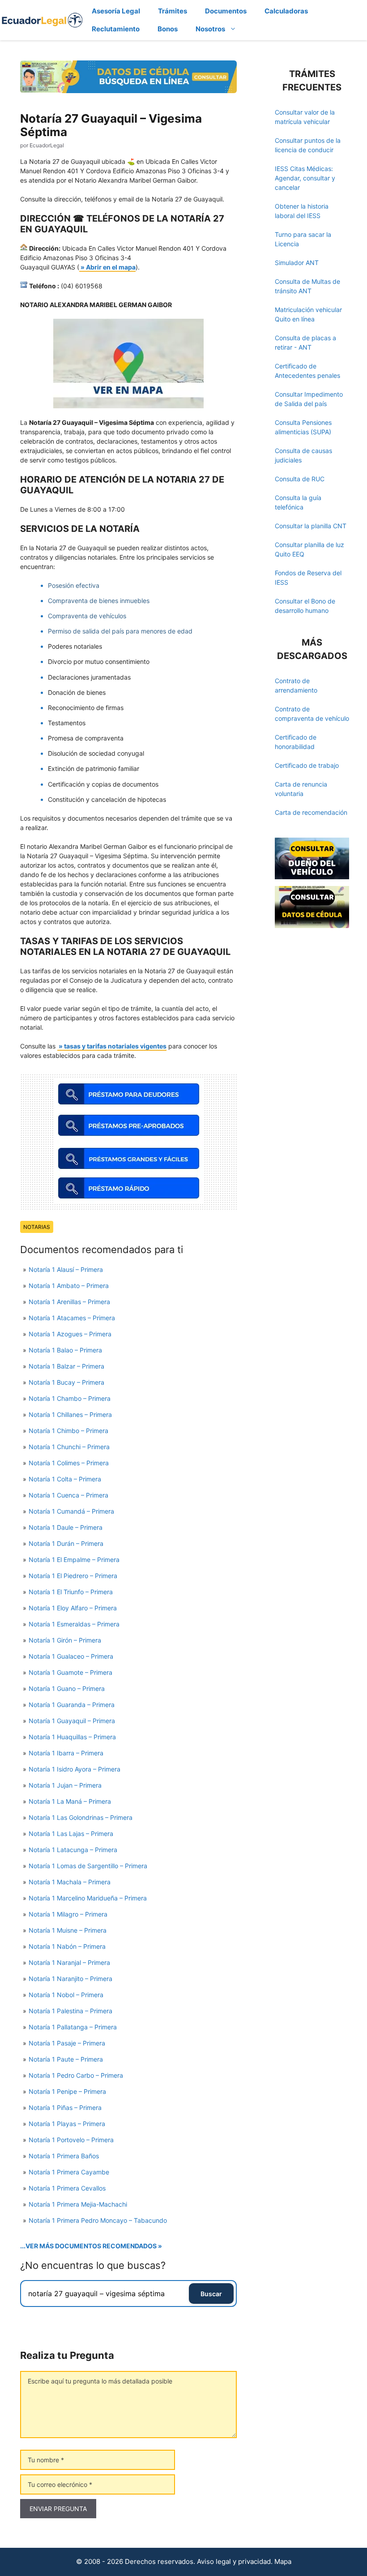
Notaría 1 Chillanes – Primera (70, 1414)
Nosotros (210, 29)
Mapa (283, 2561)
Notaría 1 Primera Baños (64, 2156)
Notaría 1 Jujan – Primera (65, 1785)
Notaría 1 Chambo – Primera (70, 1398)
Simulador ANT (297, 263)
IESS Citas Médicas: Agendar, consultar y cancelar (305, 178)
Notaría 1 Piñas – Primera (65, 2107)
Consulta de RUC (300, 479)
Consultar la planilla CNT (311, 526)
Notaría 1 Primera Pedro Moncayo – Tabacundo (98, 2220)
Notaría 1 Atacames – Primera (72, 1318)
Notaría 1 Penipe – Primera (67, 2091)
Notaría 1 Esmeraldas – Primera (74, 1624)
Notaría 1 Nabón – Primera (67, 1946)
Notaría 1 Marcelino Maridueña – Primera (88, 1898)
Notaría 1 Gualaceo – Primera (71, 1656)
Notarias (37, 1227)
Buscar (211, 2294)
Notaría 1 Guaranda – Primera (72, 1705)
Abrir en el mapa (111, 267)
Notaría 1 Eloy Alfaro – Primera (73, 1608)
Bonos (168, 29)
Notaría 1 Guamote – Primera (70, 1672)
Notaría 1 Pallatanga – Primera (73, 2027)
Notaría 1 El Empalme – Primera (74, 1560)
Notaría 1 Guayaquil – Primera (72, 1721)
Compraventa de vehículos (87, 616)
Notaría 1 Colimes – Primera (69, 1463)
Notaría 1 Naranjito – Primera (70, 1979)
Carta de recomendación (311, 812)
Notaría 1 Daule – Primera (66, 1527)
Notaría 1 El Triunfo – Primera (71, 1592)
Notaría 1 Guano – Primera (67, 1688)
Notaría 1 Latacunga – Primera (73, 1850)
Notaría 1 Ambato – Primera (69, 1286)
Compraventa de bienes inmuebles (99, 601)
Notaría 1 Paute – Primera (66, 2059)
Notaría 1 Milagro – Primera (68, 1914)
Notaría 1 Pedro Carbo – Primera (76, 2075)
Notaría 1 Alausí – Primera (66, 1269)
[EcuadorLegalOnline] (42, 19)
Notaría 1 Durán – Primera (66, 1543)
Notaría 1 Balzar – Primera (66, 1366)
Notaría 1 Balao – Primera (65, 1350)
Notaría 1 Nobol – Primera (66, 1995)
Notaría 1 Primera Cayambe (69, 2172)
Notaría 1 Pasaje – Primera (67, 2043)
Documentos (226, 11)
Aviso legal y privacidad (234, 2561)
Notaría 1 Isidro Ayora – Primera (75, 1769)
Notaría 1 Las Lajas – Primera (71, 1834)
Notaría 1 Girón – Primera (65, 1640)
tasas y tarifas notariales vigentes (115, 1046)
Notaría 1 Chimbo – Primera (68, 1431)
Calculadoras (286, 11)
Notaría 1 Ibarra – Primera (66, 1753)
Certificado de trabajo (307, 765)
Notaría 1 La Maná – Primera (70, 1801)
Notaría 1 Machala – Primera (70, 1882)
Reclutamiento (116, 29)
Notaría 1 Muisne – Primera (68, 1930)
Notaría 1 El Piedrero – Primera (73, 1576)
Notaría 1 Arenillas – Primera (69, 1302)
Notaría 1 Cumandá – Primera (71, 1511)
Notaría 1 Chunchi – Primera (69, 1447)
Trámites (173, 11)
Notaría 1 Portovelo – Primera (71, 2140)
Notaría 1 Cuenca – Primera (68, 1495)
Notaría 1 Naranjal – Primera (69, 1962)
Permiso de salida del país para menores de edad (120, 631)
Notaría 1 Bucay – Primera (66, 1382)
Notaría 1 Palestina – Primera (70, 2011)
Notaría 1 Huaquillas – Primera (72, 1737)
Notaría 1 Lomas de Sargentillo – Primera (88, 1866)
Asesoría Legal (116, 11)
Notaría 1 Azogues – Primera (70, 1334)
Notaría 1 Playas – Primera (67, 2124)
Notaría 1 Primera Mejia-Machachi (78, 2204)
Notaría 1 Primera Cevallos (67, 2188)
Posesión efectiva (74, 585)
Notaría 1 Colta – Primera (65, 1479)
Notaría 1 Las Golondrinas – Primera (81, 1817)
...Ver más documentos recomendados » (91, 2246)
